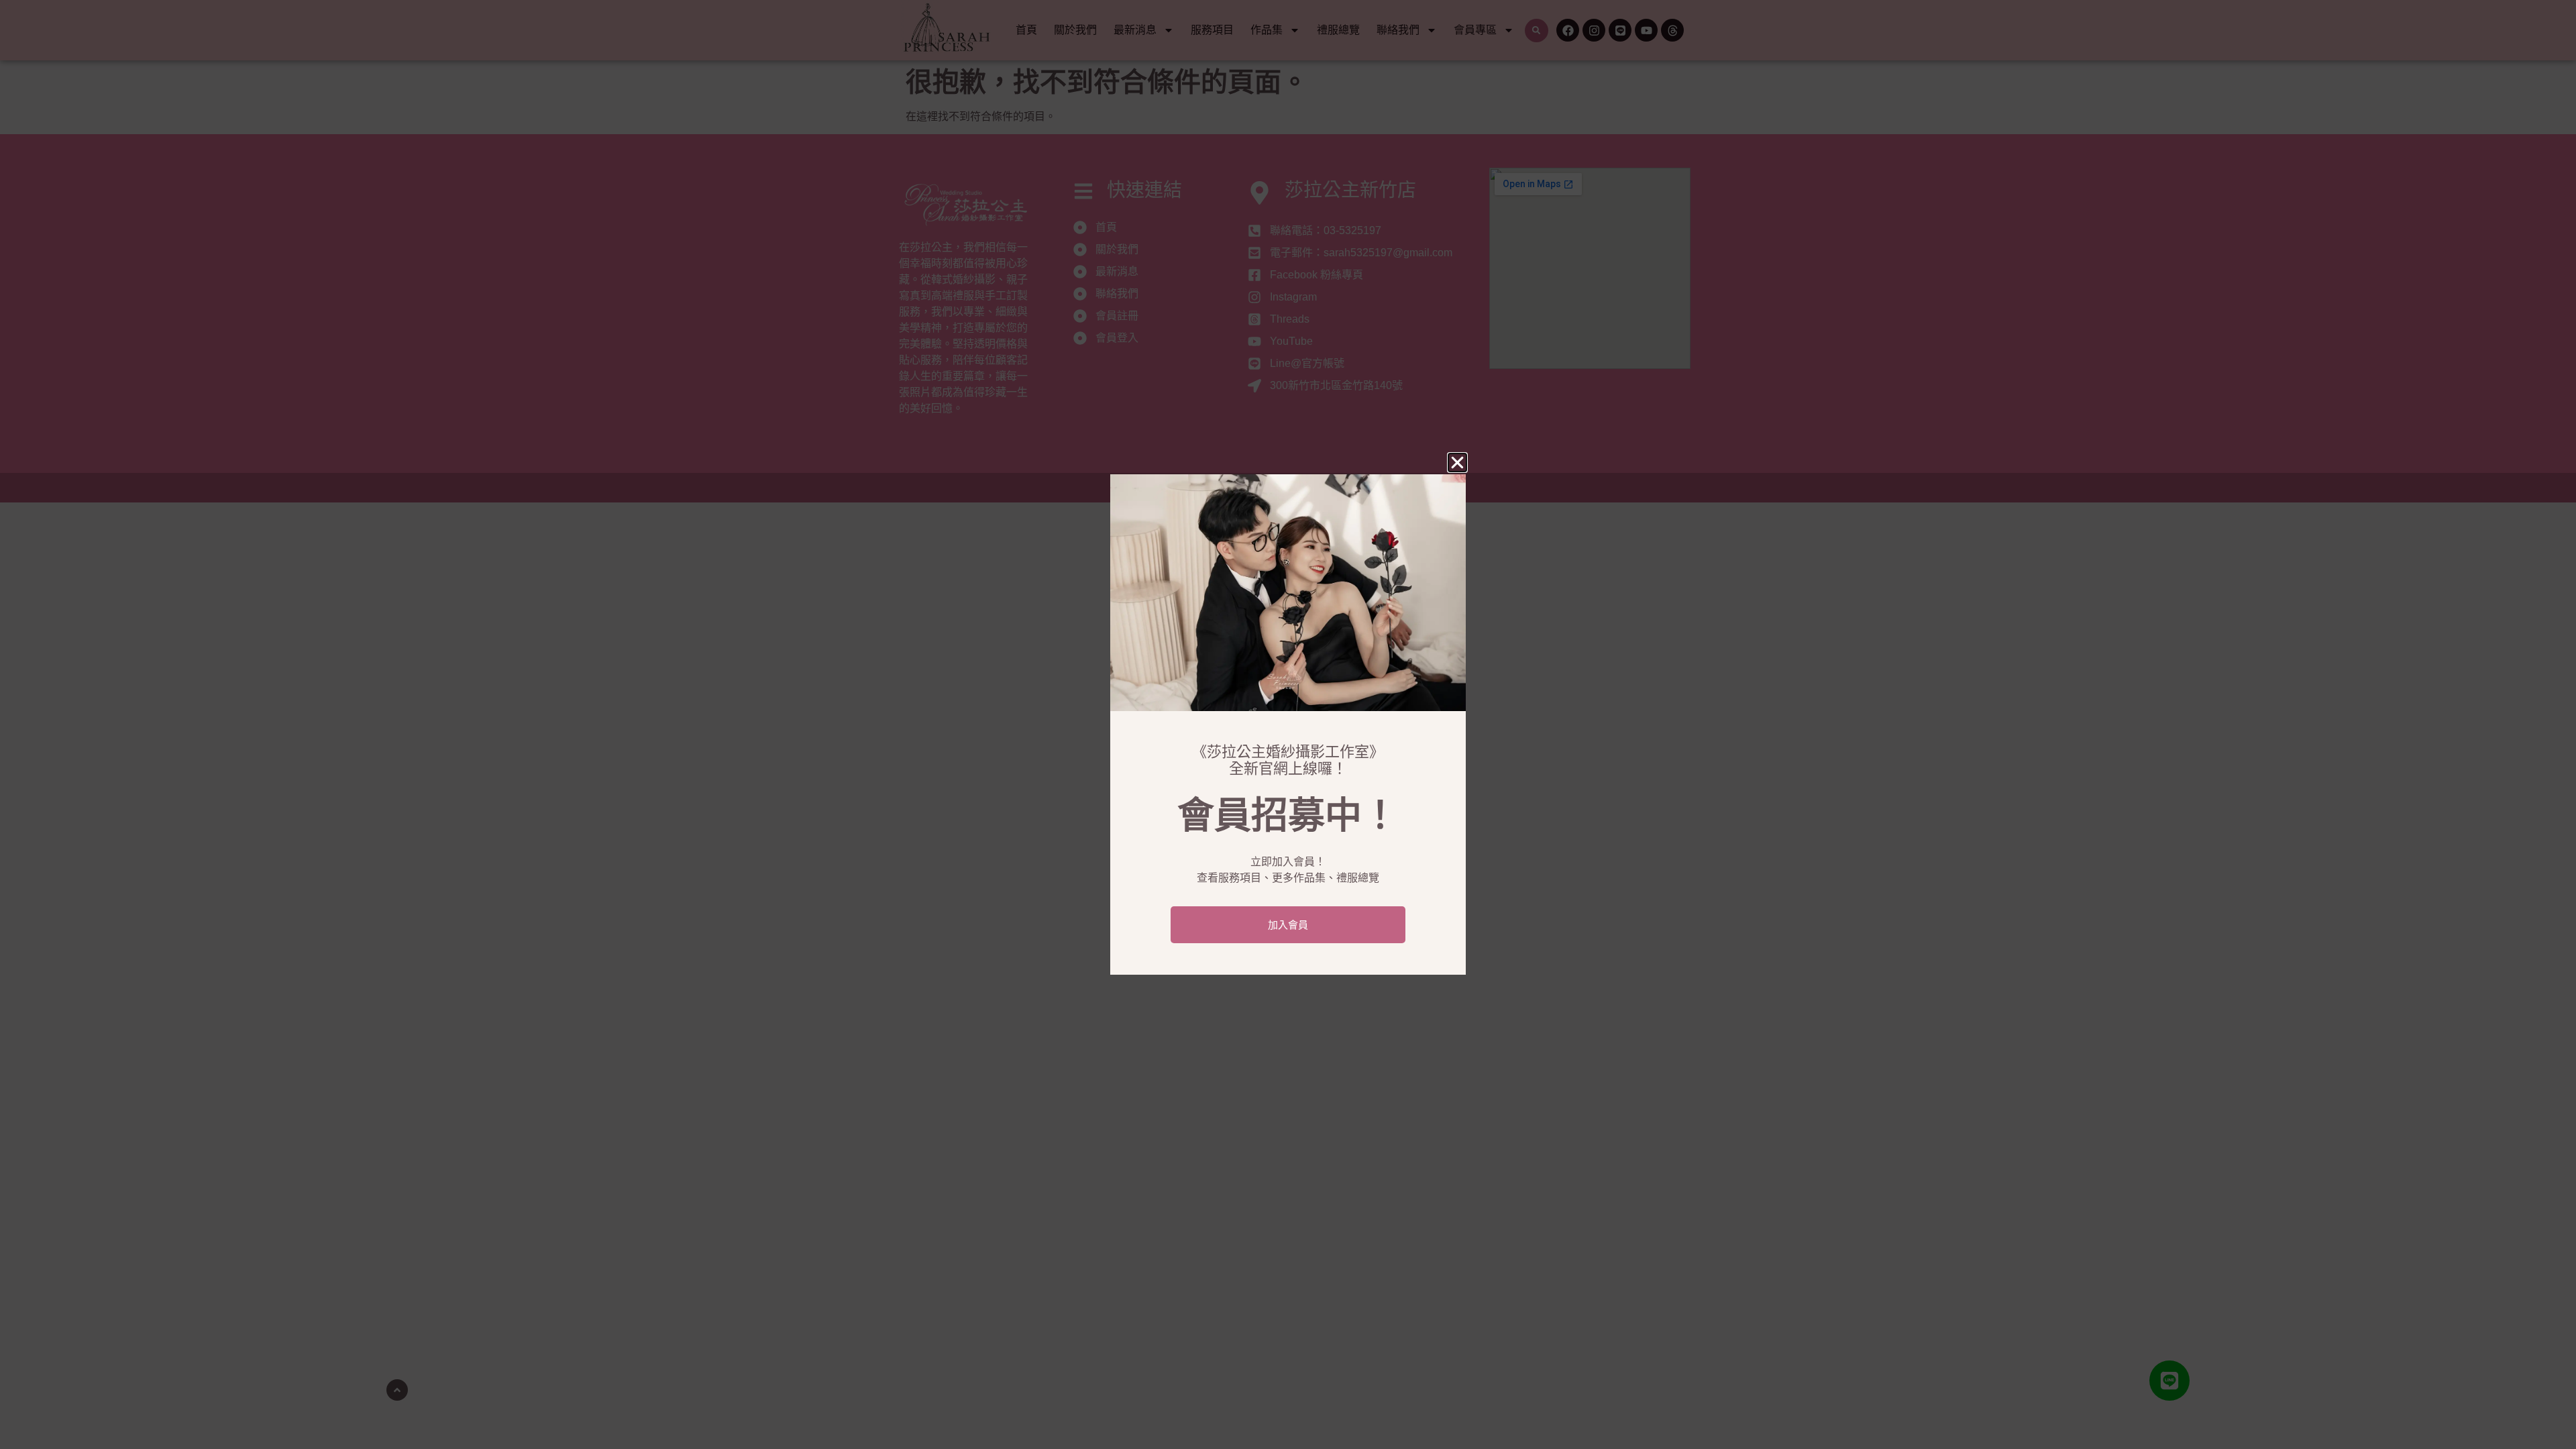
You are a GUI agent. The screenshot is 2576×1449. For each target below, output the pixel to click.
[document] (1288, 724)
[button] (1457, 463)
